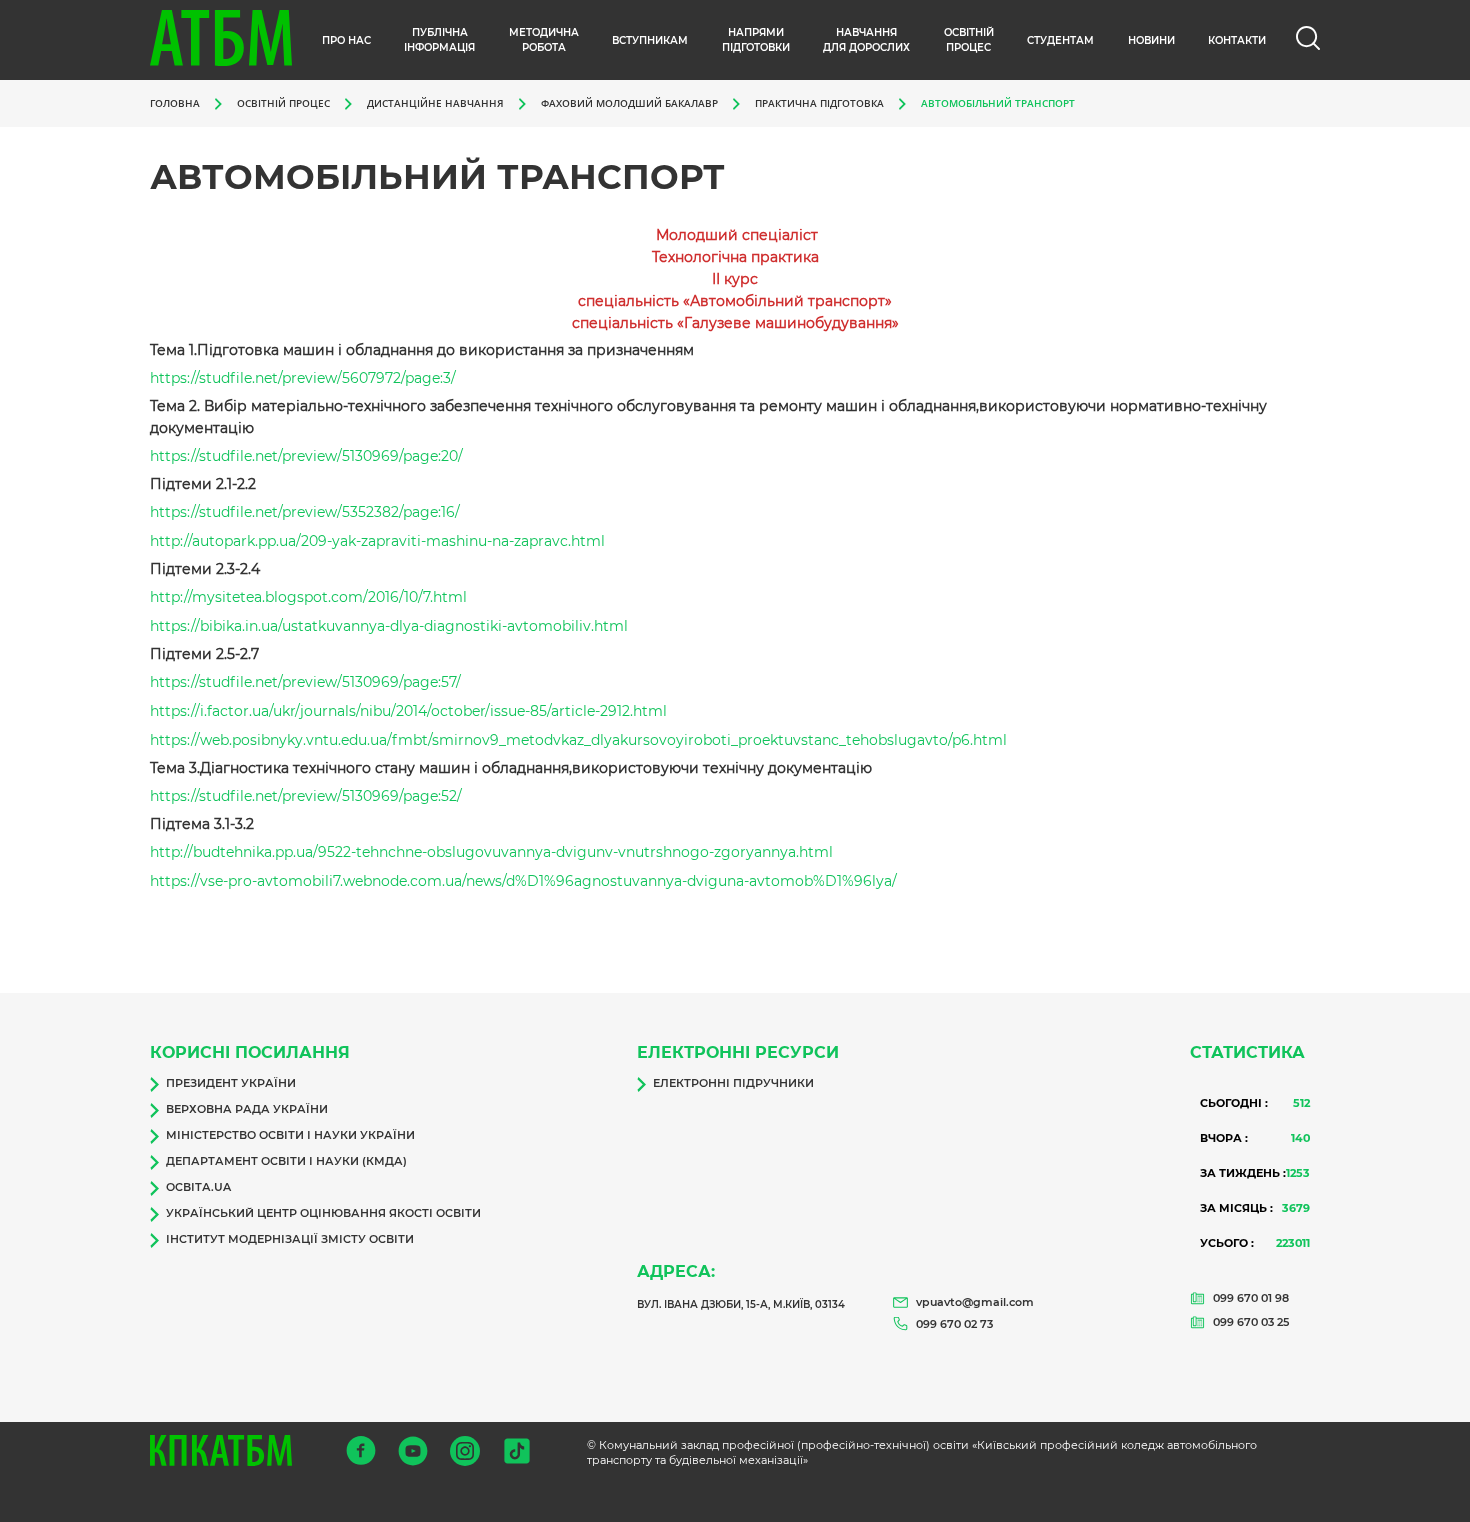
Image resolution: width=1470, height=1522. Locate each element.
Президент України (231, 1083)
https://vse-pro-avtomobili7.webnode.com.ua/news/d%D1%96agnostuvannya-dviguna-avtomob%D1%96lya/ (523, 881)
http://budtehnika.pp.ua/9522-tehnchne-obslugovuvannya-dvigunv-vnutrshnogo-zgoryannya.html (491, 852)
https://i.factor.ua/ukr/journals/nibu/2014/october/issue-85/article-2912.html (408, 711)
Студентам (1060, 40)
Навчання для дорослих (866, 40)
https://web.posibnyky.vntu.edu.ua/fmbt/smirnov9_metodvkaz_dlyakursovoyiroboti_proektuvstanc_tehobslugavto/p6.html (578, 740)
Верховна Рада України (247, 1109)
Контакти (1237, 40)
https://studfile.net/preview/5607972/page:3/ (303, 378)
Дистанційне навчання (435, 103)
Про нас (346, 40)
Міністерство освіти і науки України (290, 1135)
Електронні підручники (733, 1083)
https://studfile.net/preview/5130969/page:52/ (306, 796)
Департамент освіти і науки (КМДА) (286, 1161)
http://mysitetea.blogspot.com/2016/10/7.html (308, 597)
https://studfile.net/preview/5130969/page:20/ (306, 456)
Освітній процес (969, 40)
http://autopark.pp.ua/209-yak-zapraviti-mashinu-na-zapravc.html (377, 541)
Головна (175, 103)
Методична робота (544, 40)
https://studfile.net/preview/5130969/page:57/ (305, 682)
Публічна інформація (439, 40)
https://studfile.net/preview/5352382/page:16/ (305, 512)
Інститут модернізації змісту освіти (290, 1239)
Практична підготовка (819, 103)
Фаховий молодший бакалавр (629, 103)
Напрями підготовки (756, 40)
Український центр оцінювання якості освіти (323, 1213)
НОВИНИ (1151, 40)
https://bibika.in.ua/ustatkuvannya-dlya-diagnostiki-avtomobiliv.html (389, 626)
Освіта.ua (198, 1187)
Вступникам (650, 40)
